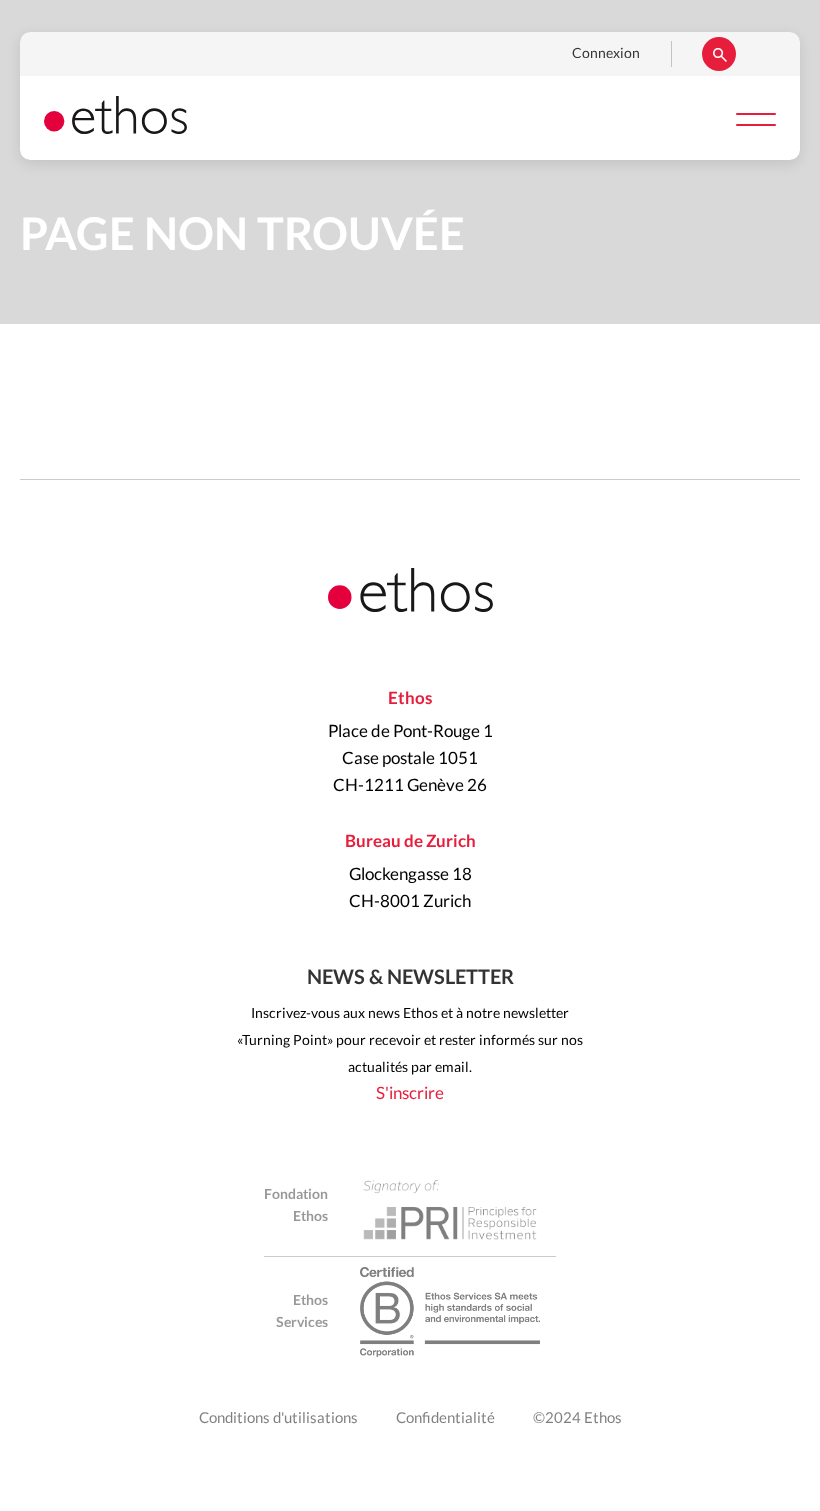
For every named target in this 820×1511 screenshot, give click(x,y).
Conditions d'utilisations (278, 1418)
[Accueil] (115, 128)
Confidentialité (445, 1418)
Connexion (606, 54)
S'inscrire (410, 1093)
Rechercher (719, 54)
